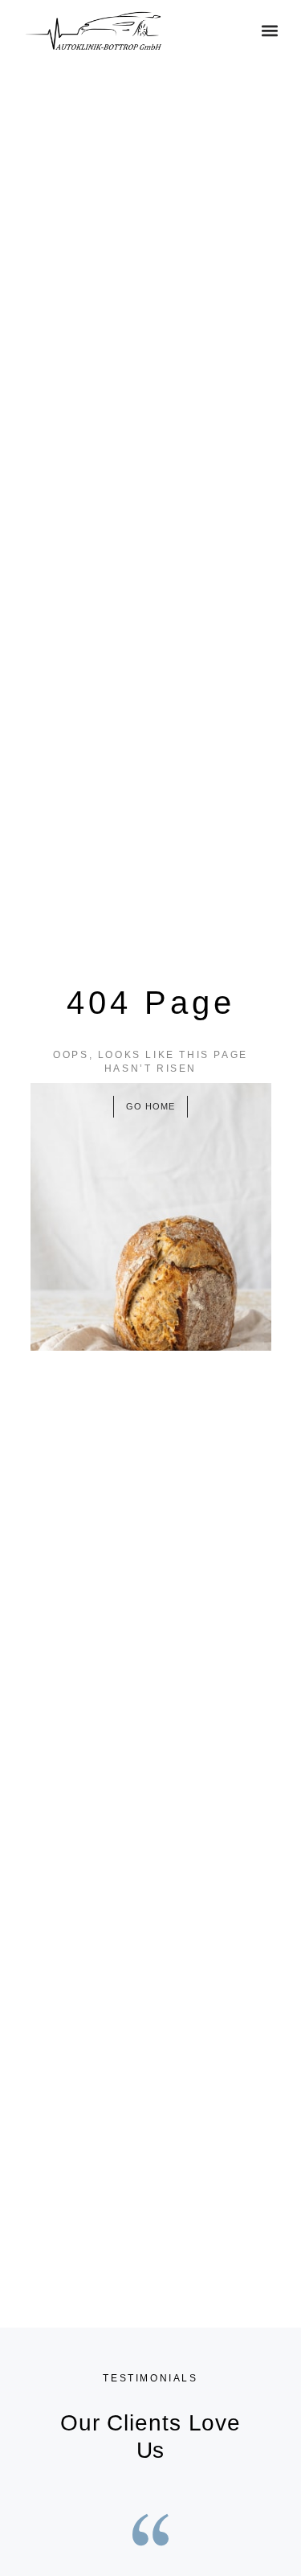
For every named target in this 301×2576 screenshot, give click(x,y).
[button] (270, 31)
